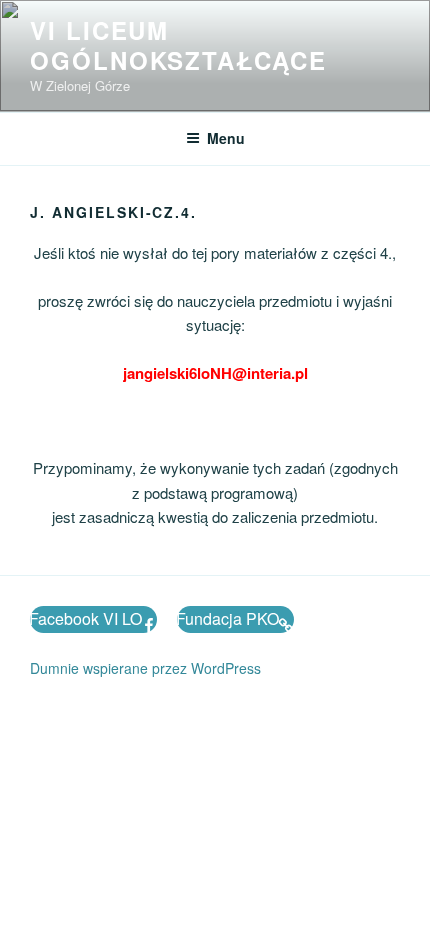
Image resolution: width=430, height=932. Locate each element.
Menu (226, 138)
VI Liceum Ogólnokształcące (178, 45)
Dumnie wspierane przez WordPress (145, 668)
